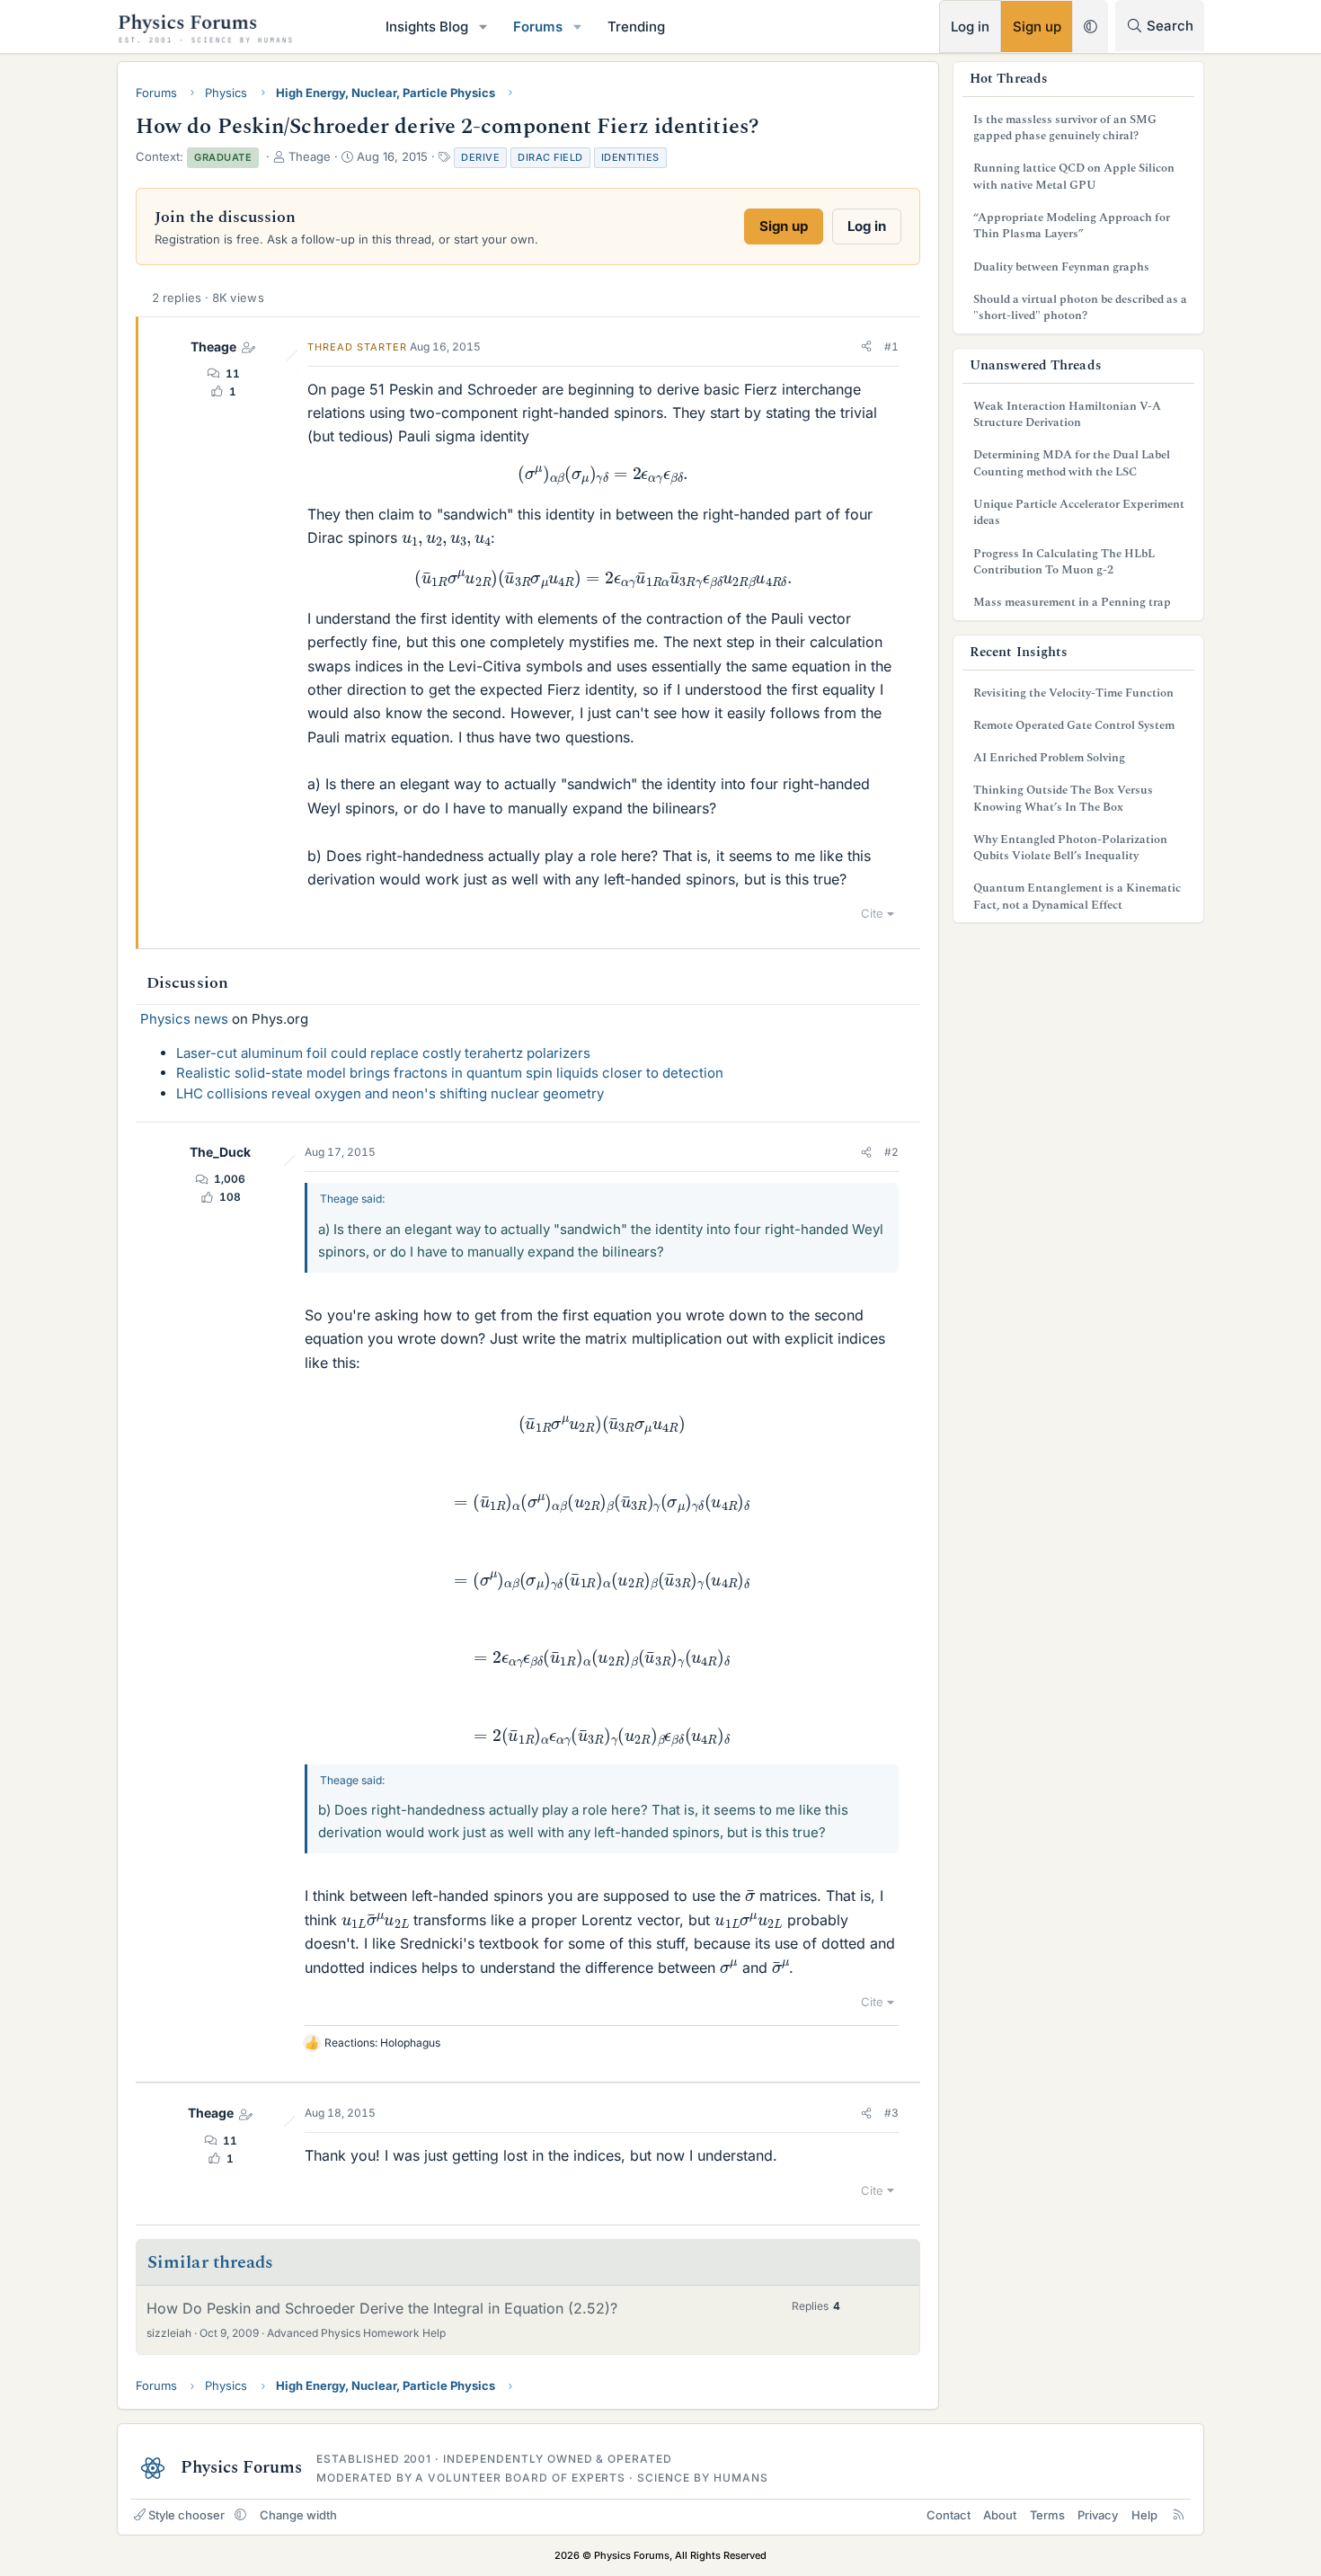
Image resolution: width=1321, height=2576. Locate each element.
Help (1144, 2515)
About (1000, 2515)
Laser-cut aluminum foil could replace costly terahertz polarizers (383, 1053)
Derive (480, 157)
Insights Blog (427, 27)
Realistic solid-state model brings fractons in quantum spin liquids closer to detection (450, 1073)
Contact (949, 2515)
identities (630, 157)
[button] (483, 27)
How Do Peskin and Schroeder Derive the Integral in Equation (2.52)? (382, 2308)
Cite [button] (872, 913)
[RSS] (1179, 2515)
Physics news (184, 1019)
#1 (891, 346)
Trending (636, 27)
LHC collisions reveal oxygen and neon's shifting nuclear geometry (390, 1093)
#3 (891, 2113)
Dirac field (550, 157)
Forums (538, 27)
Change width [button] (298, 2515)
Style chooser (186, 2515)
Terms (1047, 2515)
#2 (891, 1152)
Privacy (1098, 2515)
